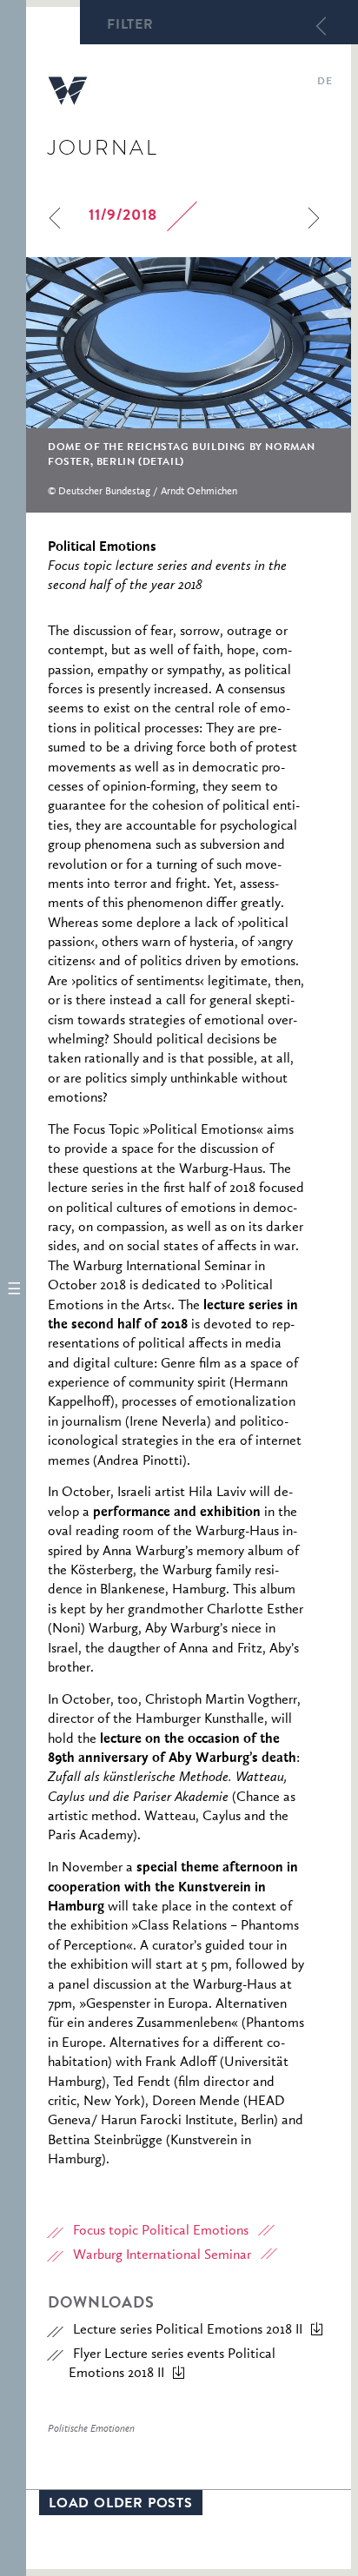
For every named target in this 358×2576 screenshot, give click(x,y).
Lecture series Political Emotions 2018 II (188, 2330)
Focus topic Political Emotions (161, 2231)
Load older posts (121, 2505)
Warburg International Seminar (162, 2255)
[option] (189, 385)
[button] (13, 1288)
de (325, 83)
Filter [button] (130, 26)
